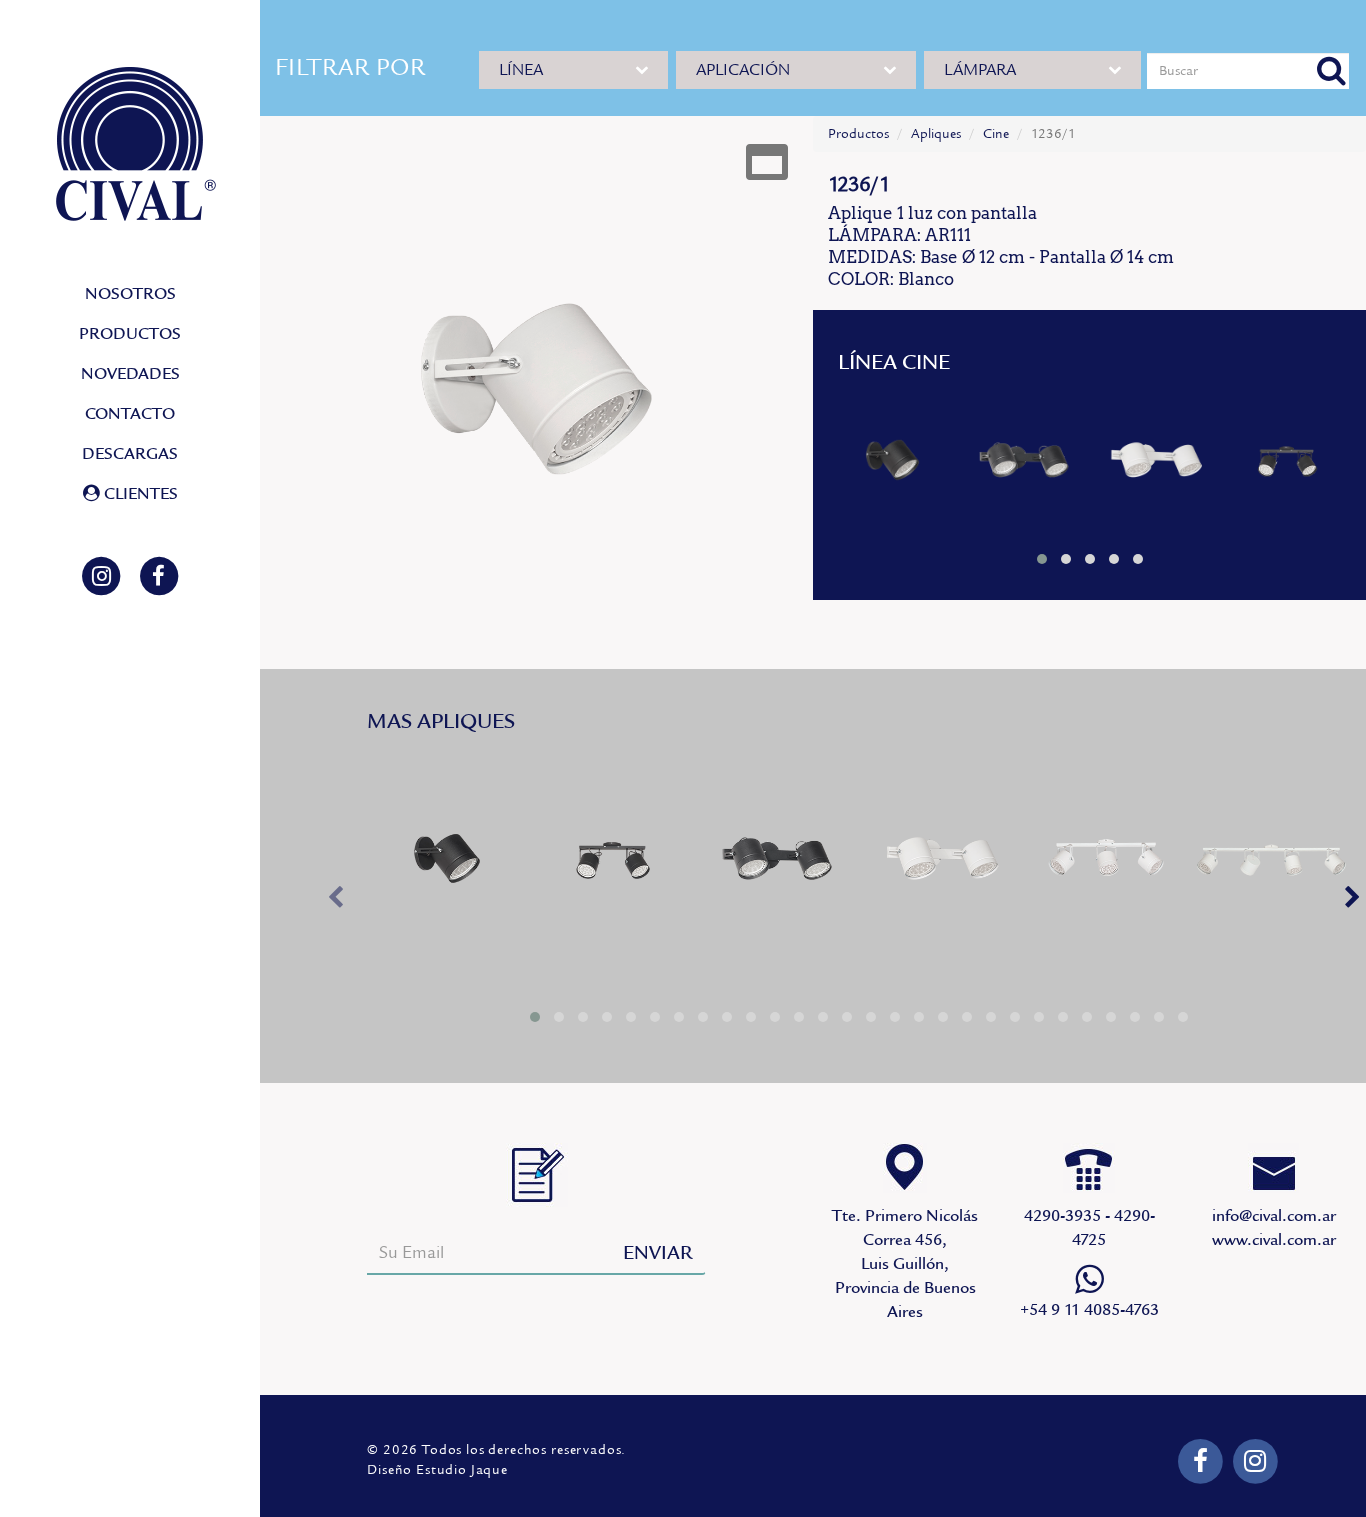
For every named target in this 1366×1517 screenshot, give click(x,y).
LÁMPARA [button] (980, 70)
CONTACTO (130, 414)
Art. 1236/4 (1271, 864)
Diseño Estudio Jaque (437, 1470)
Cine (996, 134)
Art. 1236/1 (892, 463)
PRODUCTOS (130, 334)
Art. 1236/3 (1106, 864)
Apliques (936, 134)
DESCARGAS (130, 454)
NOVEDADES (130, 374)
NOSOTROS (130, 294)
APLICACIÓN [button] (743, 70)
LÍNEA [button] (521, 70)
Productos (858, 134)
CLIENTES (139, 494)
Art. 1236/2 (1023, 463)
